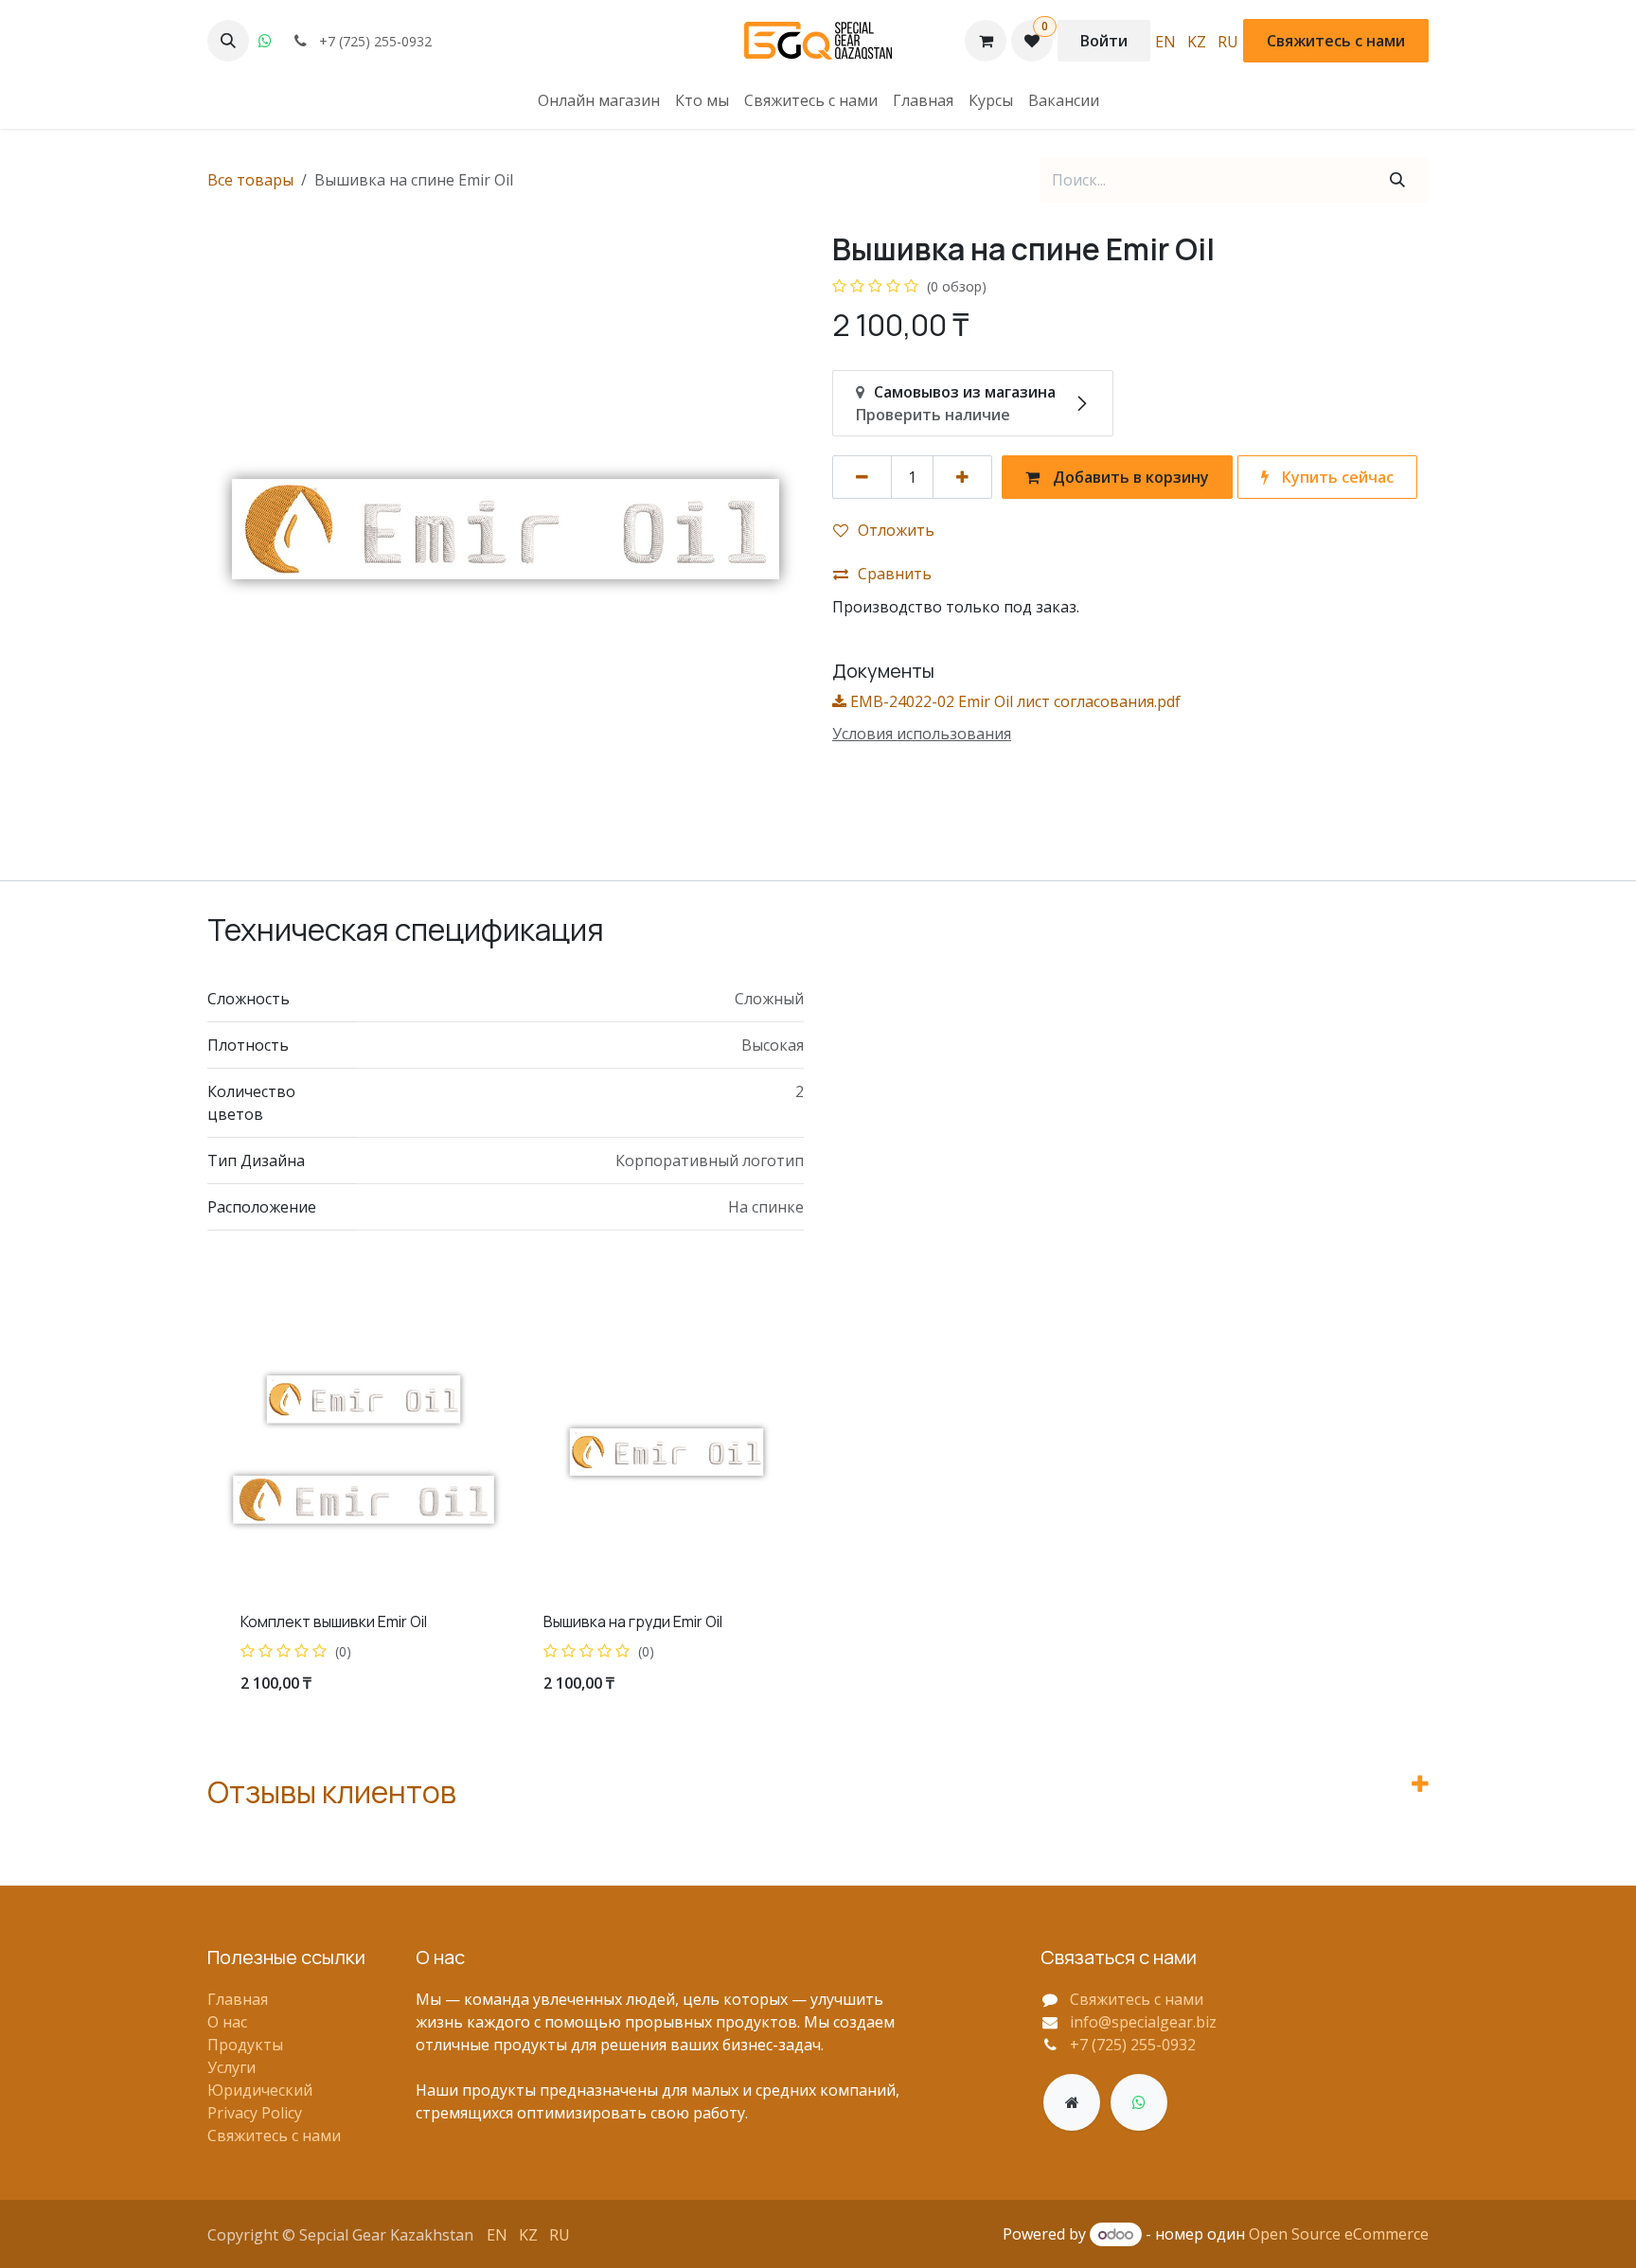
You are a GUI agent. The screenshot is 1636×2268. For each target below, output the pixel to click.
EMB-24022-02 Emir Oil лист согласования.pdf (1014, 701)
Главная (238, 1999)
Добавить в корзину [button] (1129, 477)
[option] (818, 1511)
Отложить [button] (896, 530)
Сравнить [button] (895, 574)
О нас (227, 2022)
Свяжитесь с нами (1336, 41)
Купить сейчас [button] (1336, 477)
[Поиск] (1397, 180)
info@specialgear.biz (1143, 2022)
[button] (228, 41)
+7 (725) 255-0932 (1133, 2045)
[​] (1072, 2102)
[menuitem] (1165, 41)
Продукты (245, 2045)
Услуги (231, 2067)
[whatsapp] (265, 41)
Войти (1104, 41)
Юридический (260, 2090)
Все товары (250, 180)
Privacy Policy (255, 2113)
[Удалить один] (862, 477)
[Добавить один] (962, 477)
